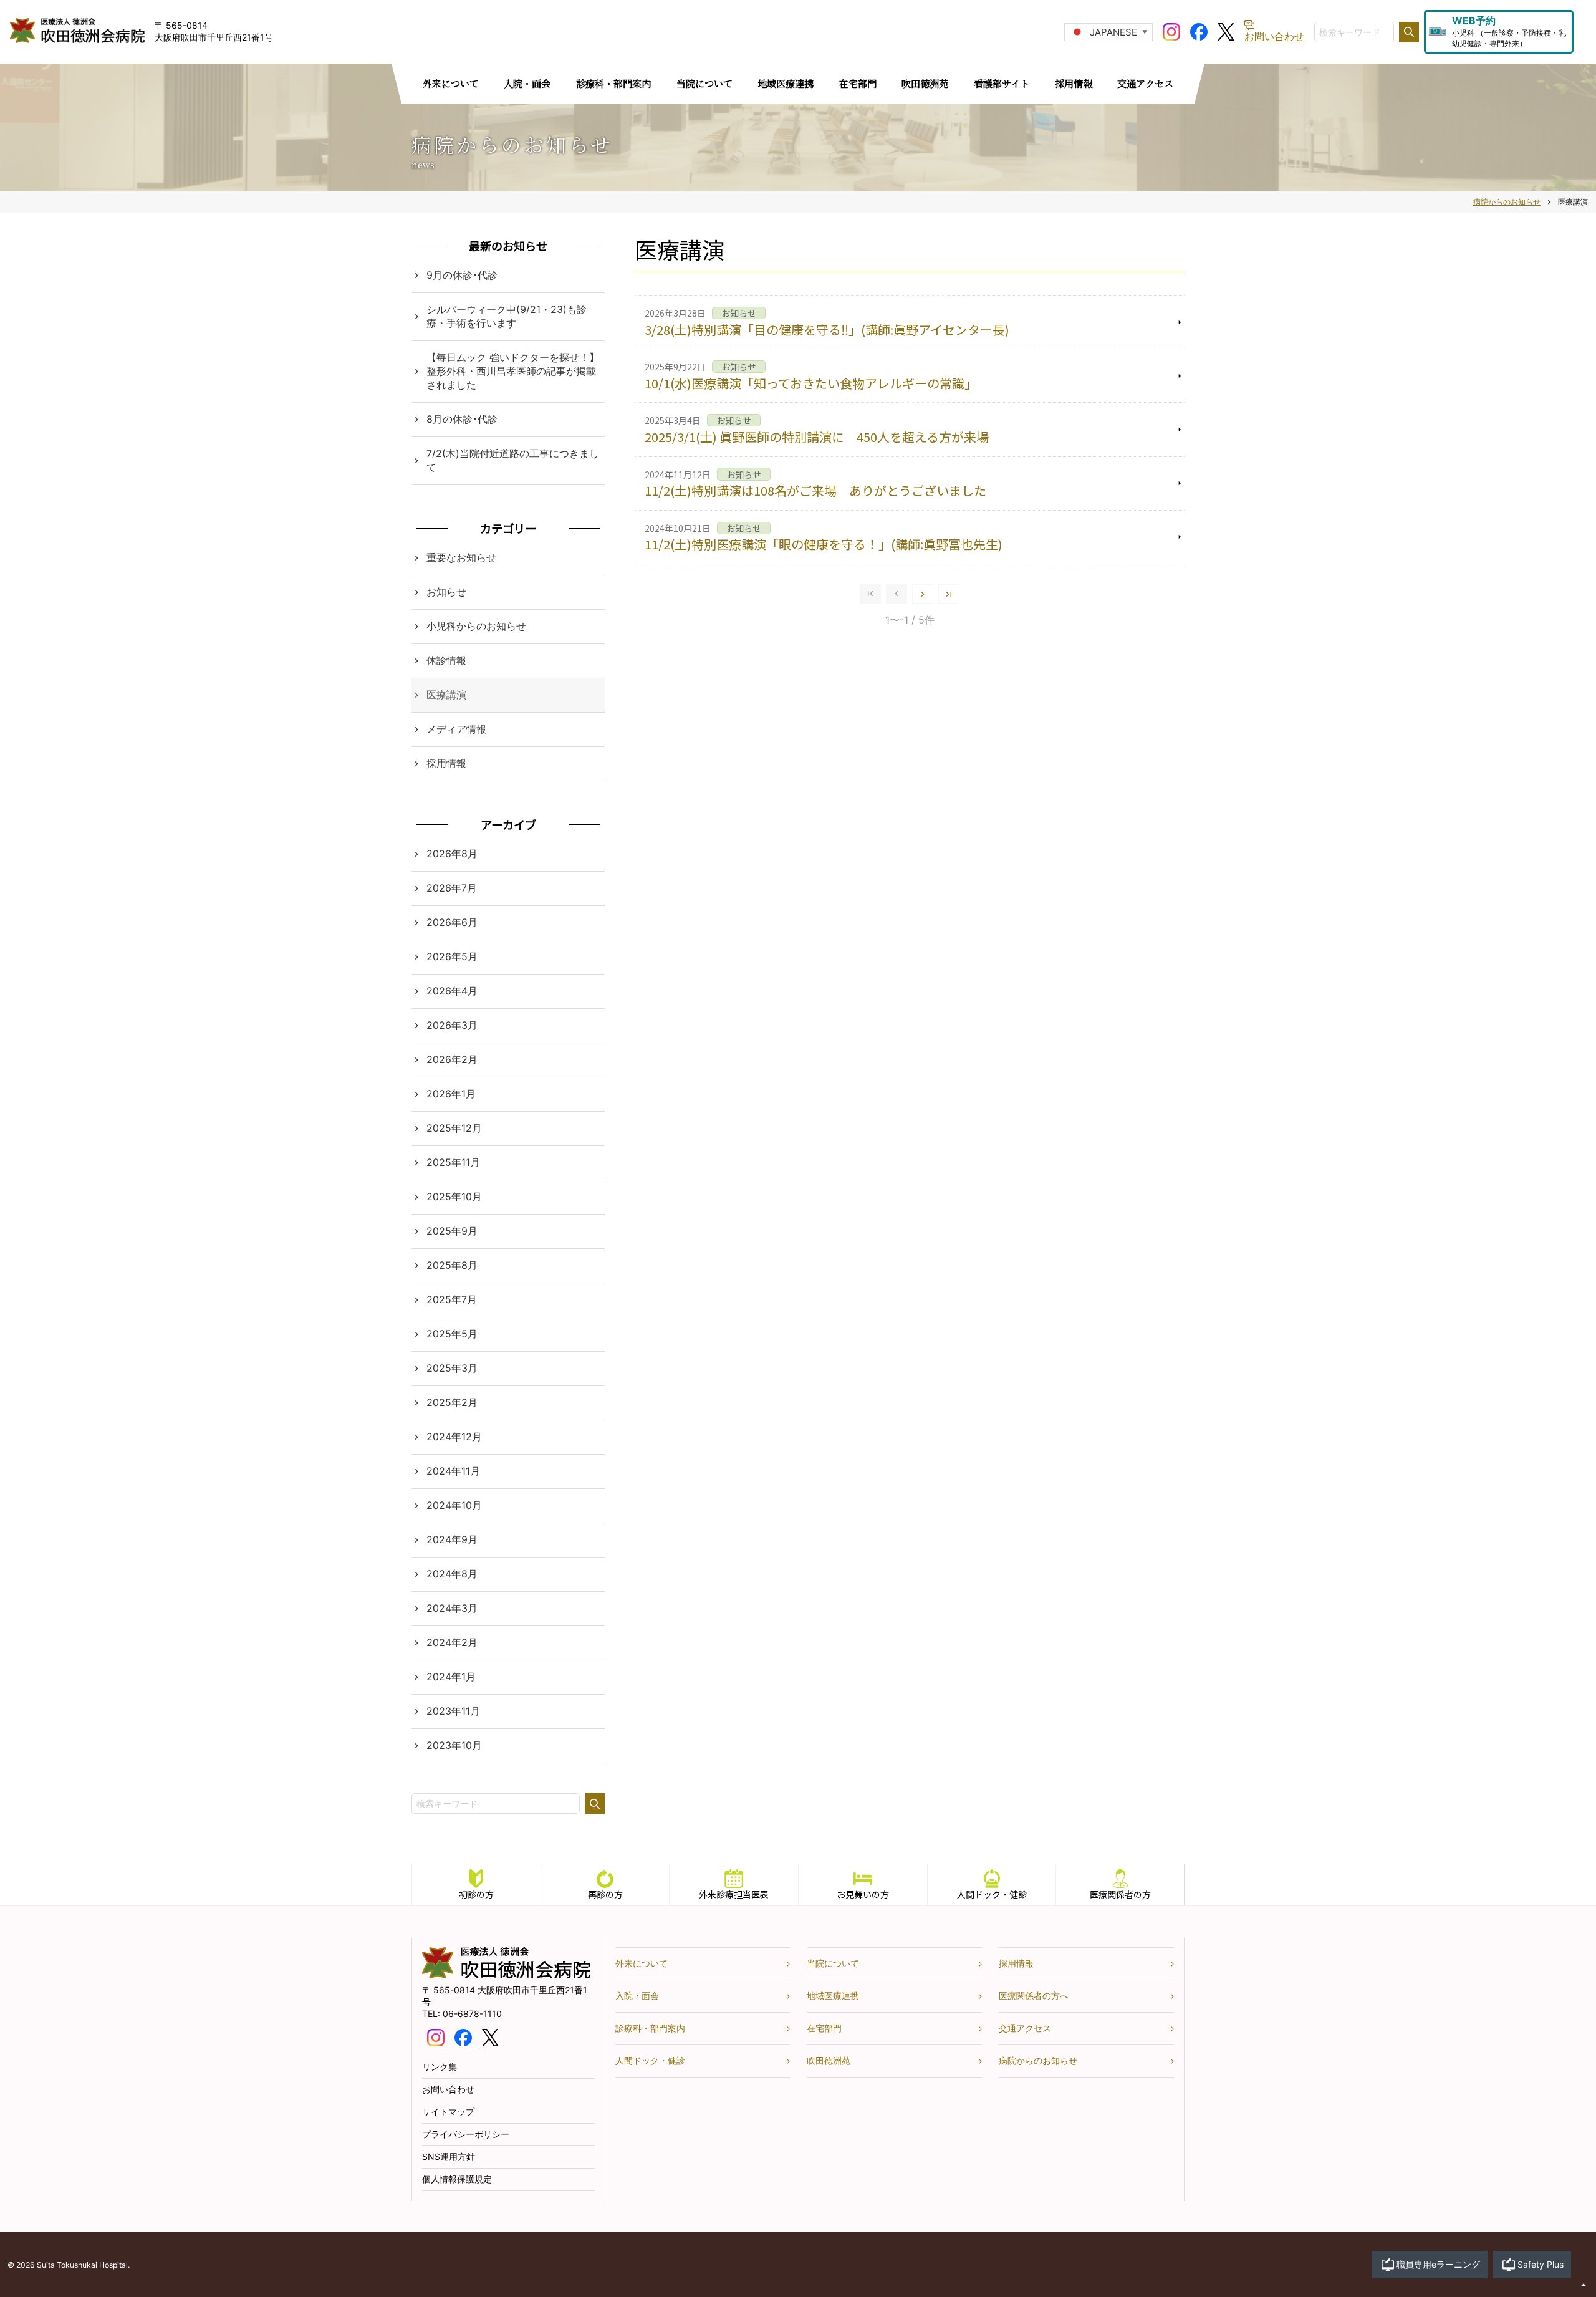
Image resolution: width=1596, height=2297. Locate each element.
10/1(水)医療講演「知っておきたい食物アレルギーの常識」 (811, 383)
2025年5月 (452, 1334)
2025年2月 (452, 1402)
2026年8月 (452, 854)
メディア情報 (456, 729)
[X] (1226, 31)
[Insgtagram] (1171, 31)
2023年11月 (453, 1711)
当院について (833, 1963)
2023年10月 (454, 1745)
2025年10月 (454, 1197)
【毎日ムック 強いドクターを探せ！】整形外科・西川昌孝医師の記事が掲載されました (513, 371)
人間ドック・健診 (992, 1894)
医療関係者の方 (1120, 1894)
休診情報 (446, 660)
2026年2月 (452, 1059)
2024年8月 (452, 1574)
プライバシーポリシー (466, 2134)
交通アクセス (1025, 2028)
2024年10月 (454, 1505)
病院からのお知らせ (1038, 2060)
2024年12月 (454, 1437)
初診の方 (476, 1894)
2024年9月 (452, 1539)
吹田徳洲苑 (829, 2060)
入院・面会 (637, 1996)
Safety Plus (1541, 2264)
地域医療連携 (833, 1996)
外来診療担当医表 (734, 1894)
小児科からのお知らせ (476, 626)
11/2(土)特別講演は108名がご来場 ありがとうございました (815, 490)
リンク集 (440, 2067)
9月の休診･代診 (462, 275)
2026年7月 (452, 888)
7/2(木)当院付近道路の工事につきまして (513, 460)
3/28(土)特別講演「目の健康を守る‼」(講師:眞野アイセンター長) (827, 330)
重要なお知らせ (461, 557)
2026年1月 (451, 1094)
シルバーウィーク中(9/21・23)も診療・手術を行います (507, 316)
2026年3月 (452, 1025)
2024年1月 (451, 1677)
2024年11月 (453, 1471)
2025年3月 (452, 1368)
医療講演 (446, 695)
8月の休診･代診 (462, 419)
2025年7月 (452, 1299)
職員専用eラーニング (1438, 2264)
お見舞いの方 (863, 1894)
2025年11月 (453, 1162)
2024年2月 (452, 1642)
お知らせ (446, 592)
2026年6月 (452, 922)
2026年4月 (452, 991)
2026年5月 (452, 956)
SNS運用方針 (449, 2156)
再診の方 (605, 1894)
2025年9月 (452, 1231)
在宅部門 (824, 2028)
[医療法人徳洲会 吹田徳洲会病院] (506, 1975)
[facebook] (1199, 31)
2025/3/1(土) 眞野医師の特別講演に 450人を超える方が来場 (817, 437)
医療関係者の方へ (1034, 1996)
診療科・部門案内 (650, 2028)
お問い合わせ (448, 2089)
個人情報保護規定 (457, 2179)
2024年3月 (452, 1608)
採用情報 (446, 763)
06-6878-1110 (472, 2014)
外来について (642, 1963)
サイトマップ (448, 2112)
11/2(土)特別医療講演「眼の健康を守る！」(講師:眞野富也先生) (824, 544)
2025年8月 (452, 1265)
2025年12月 (454, 1128)
